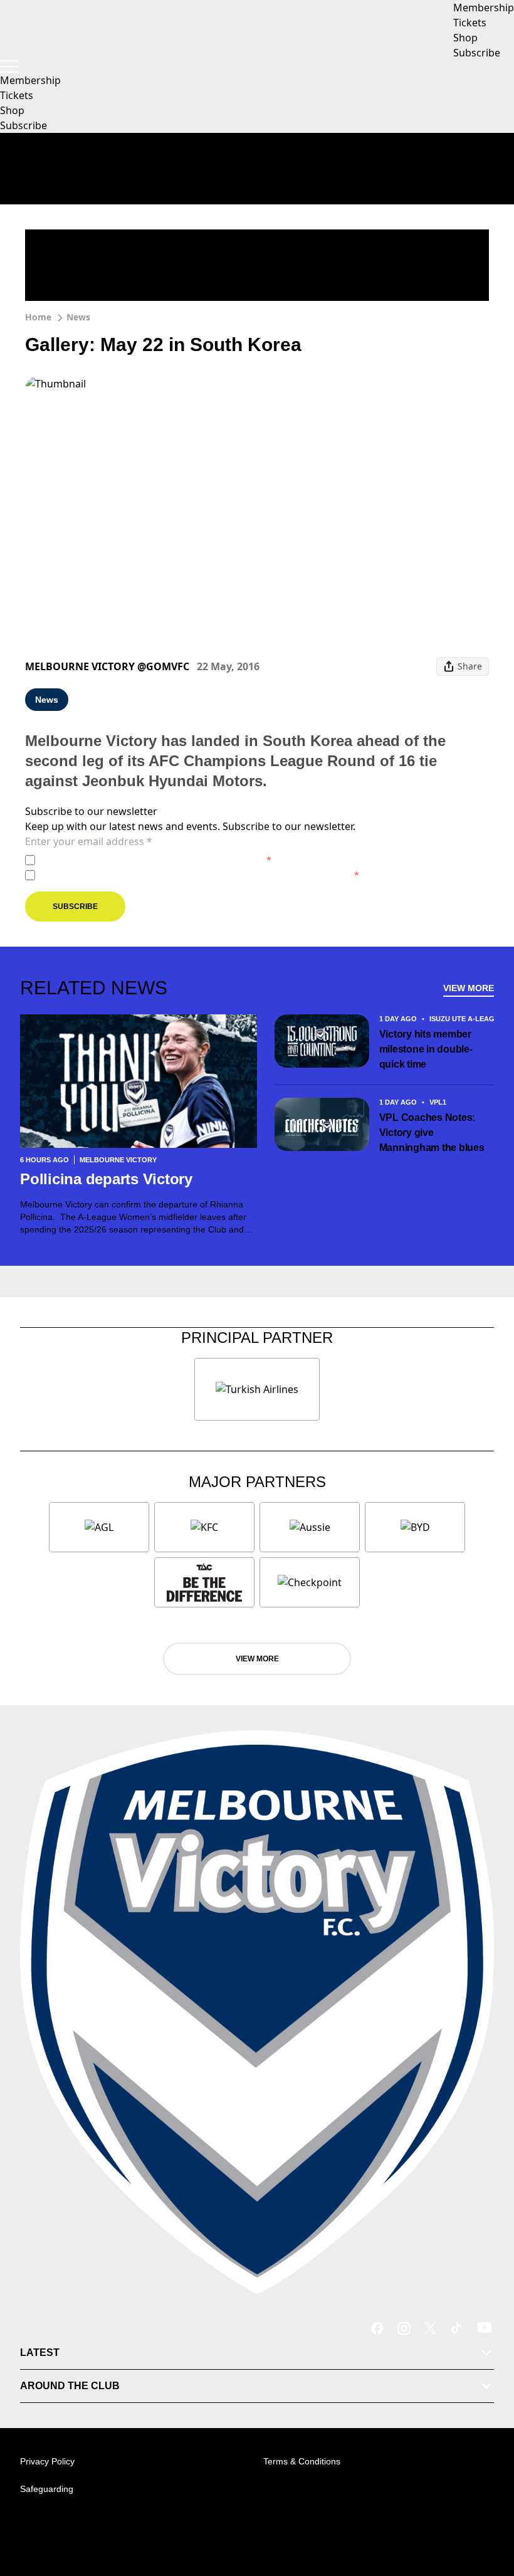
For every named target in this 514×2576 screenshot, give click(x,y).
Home (38, 317)
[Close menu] (486, 2508)
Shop (12, 110)
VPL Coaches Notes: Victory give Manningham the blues (432, 1133)
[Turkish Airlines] (257, 1389)
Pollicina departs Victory (108, 1179)
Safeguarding (47, 2489)
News (78, 317)
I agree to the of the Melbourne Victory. (156, 860)
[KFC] (204, 1527)
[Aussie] (310, 1527)
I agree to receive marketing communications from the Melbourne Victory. (200, 875)
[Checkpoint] (310, 1582)
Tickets (17, 95)
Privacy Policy (128, 860)
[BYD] (415, 1527)
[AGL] (99, 1527)
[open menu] (9, 66)
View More (469, 988)
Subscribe (24, 125)
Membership (30, 80)
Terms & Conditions (302, 2461)
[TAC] (204, 1582)
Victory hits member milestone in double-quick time (426, 1049)
